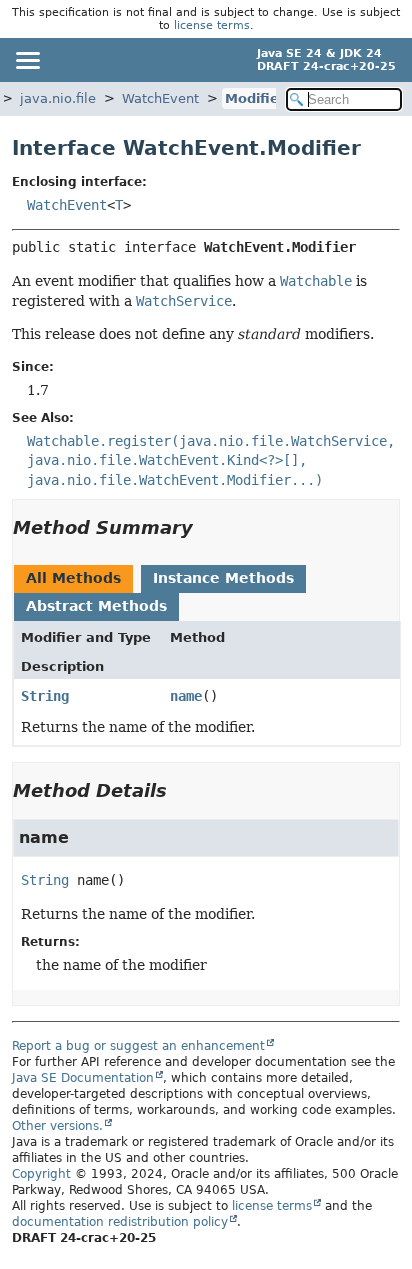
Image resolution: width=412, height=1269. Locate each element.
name (186, 696)
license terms (212, 25)
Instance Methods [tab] (223, 578)
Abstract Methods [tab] (96, 606)
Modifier (255, 98)
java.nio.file (58, 98)
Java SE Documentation (83, 1078)
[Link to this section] (207, 527)
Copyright (41, 1174)
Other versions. (57, 1126)
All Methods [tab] (73, 578)
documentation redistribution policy (120, 1222)
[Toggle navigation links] (27, 60)
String (45, 696)
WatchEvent (160, 98)
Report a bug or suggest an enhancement (138, 1046)
